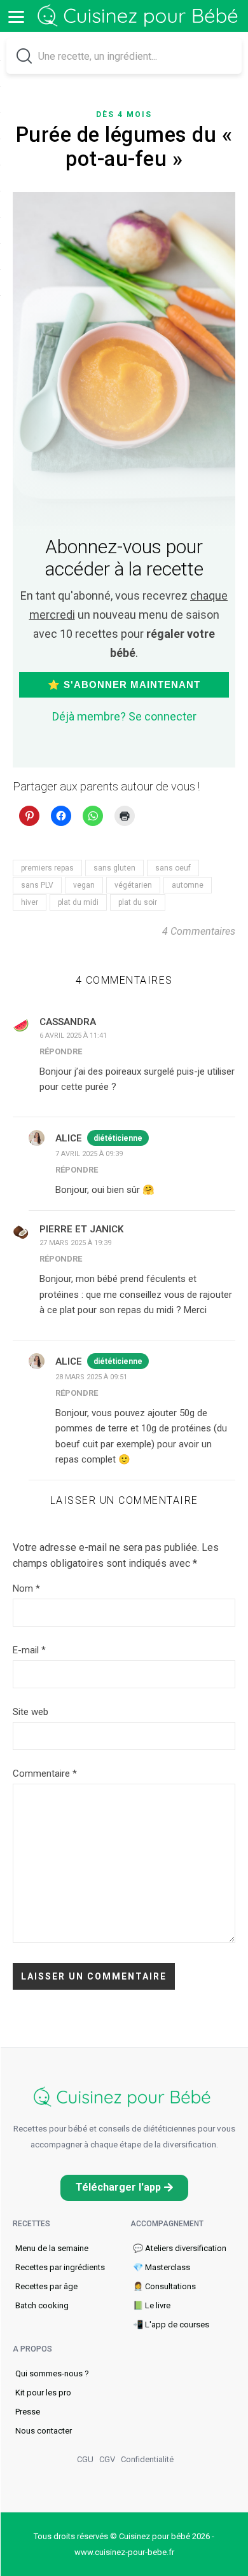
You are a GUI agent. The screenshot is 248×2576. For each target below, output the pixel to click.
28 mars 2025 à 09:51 (91, 1377)
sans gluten (114, 868)
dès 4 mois (124, 114)
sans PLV (37, 885)
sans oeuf (173, 868)
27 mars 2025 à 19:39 (75, 1243)
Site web (31, 1712)
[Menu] (16, 16)
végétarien (133, 885)
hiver (30, 902)
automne (188, 885)
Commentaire (45, 1774)
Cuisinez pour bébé (140, 16)
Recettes (31, 2224)
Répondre (61, 1051)
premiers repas (47, 868)
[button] (124, 2188)
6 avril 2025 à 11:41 (73, 1036)
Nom (26, 1588)
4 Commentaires (199, 931)
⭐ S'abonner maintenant (124, 685)
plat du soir (138, 902)
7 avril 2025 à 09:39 (89, 1154)
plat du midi (78, 902)
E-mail (29, 1650)
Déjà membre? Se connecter (124, 716)
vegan (84, 885)
